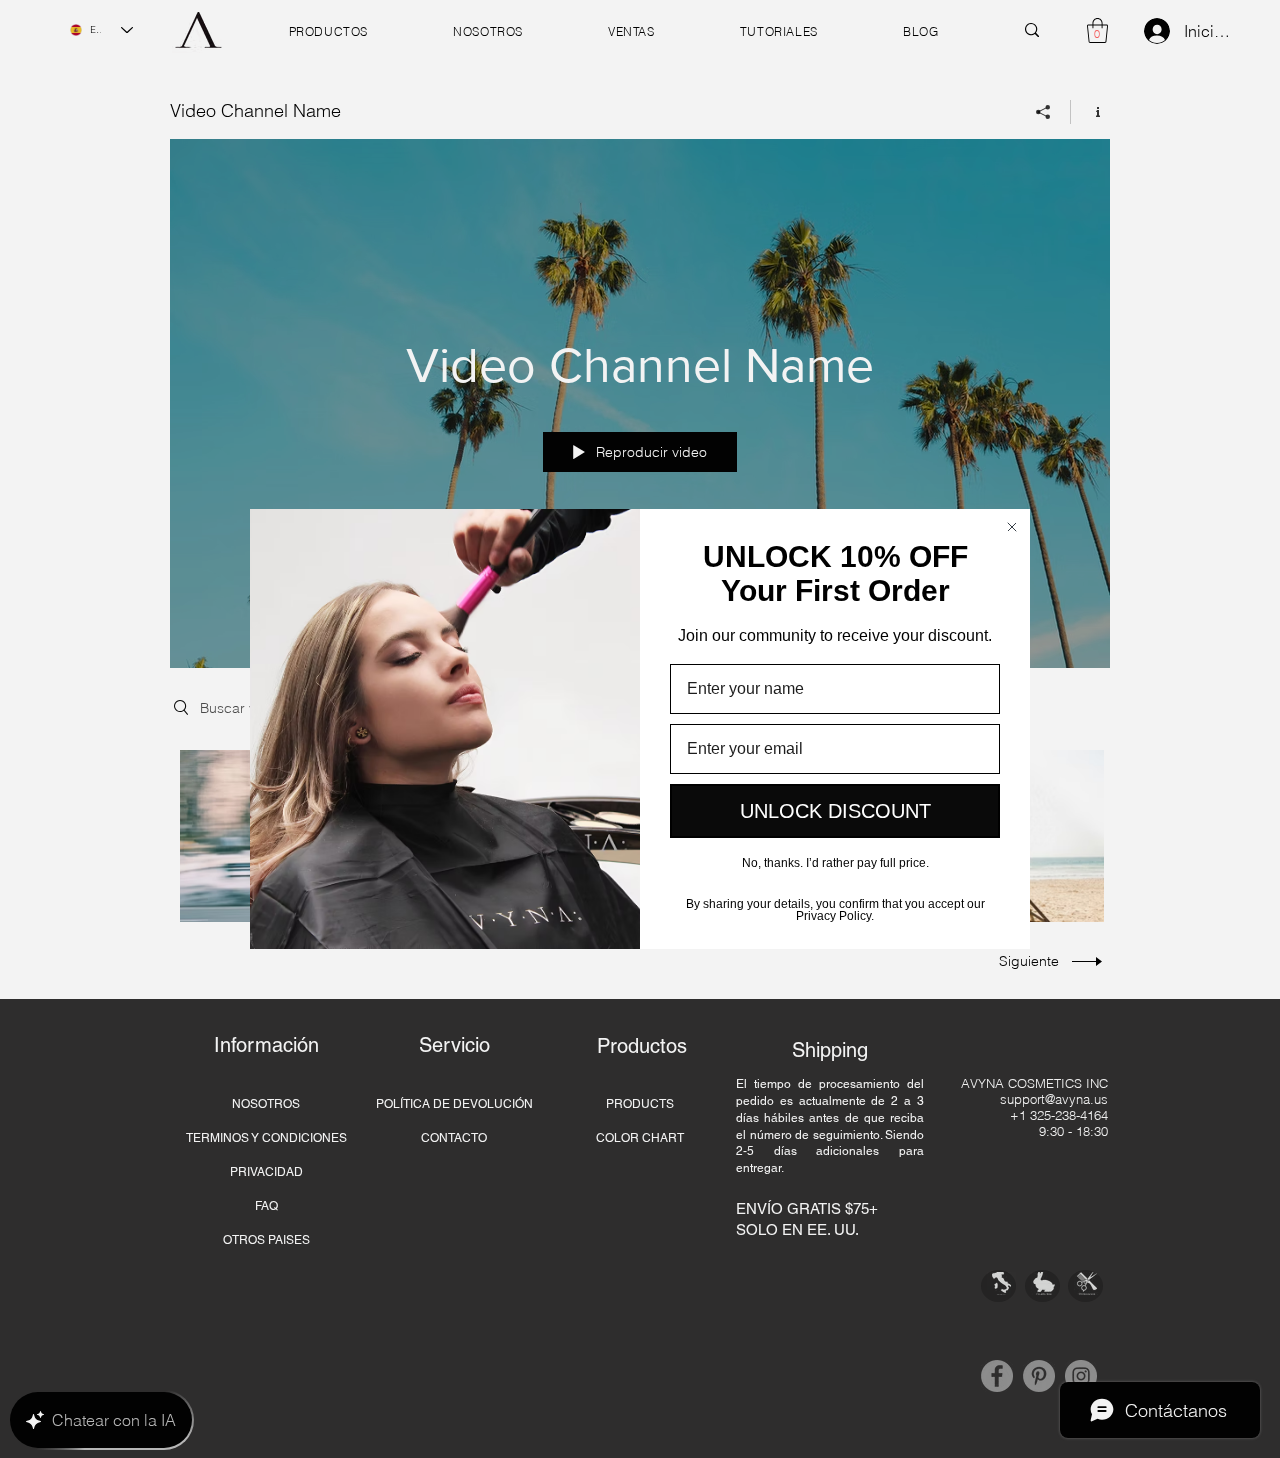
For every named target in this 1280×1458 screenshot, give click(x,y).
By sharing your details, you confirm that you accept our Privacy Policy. (835, 908)
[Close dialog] (1012, 527)
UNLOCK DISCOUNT (835, 811)
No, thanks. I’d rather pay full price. (835, 863)
